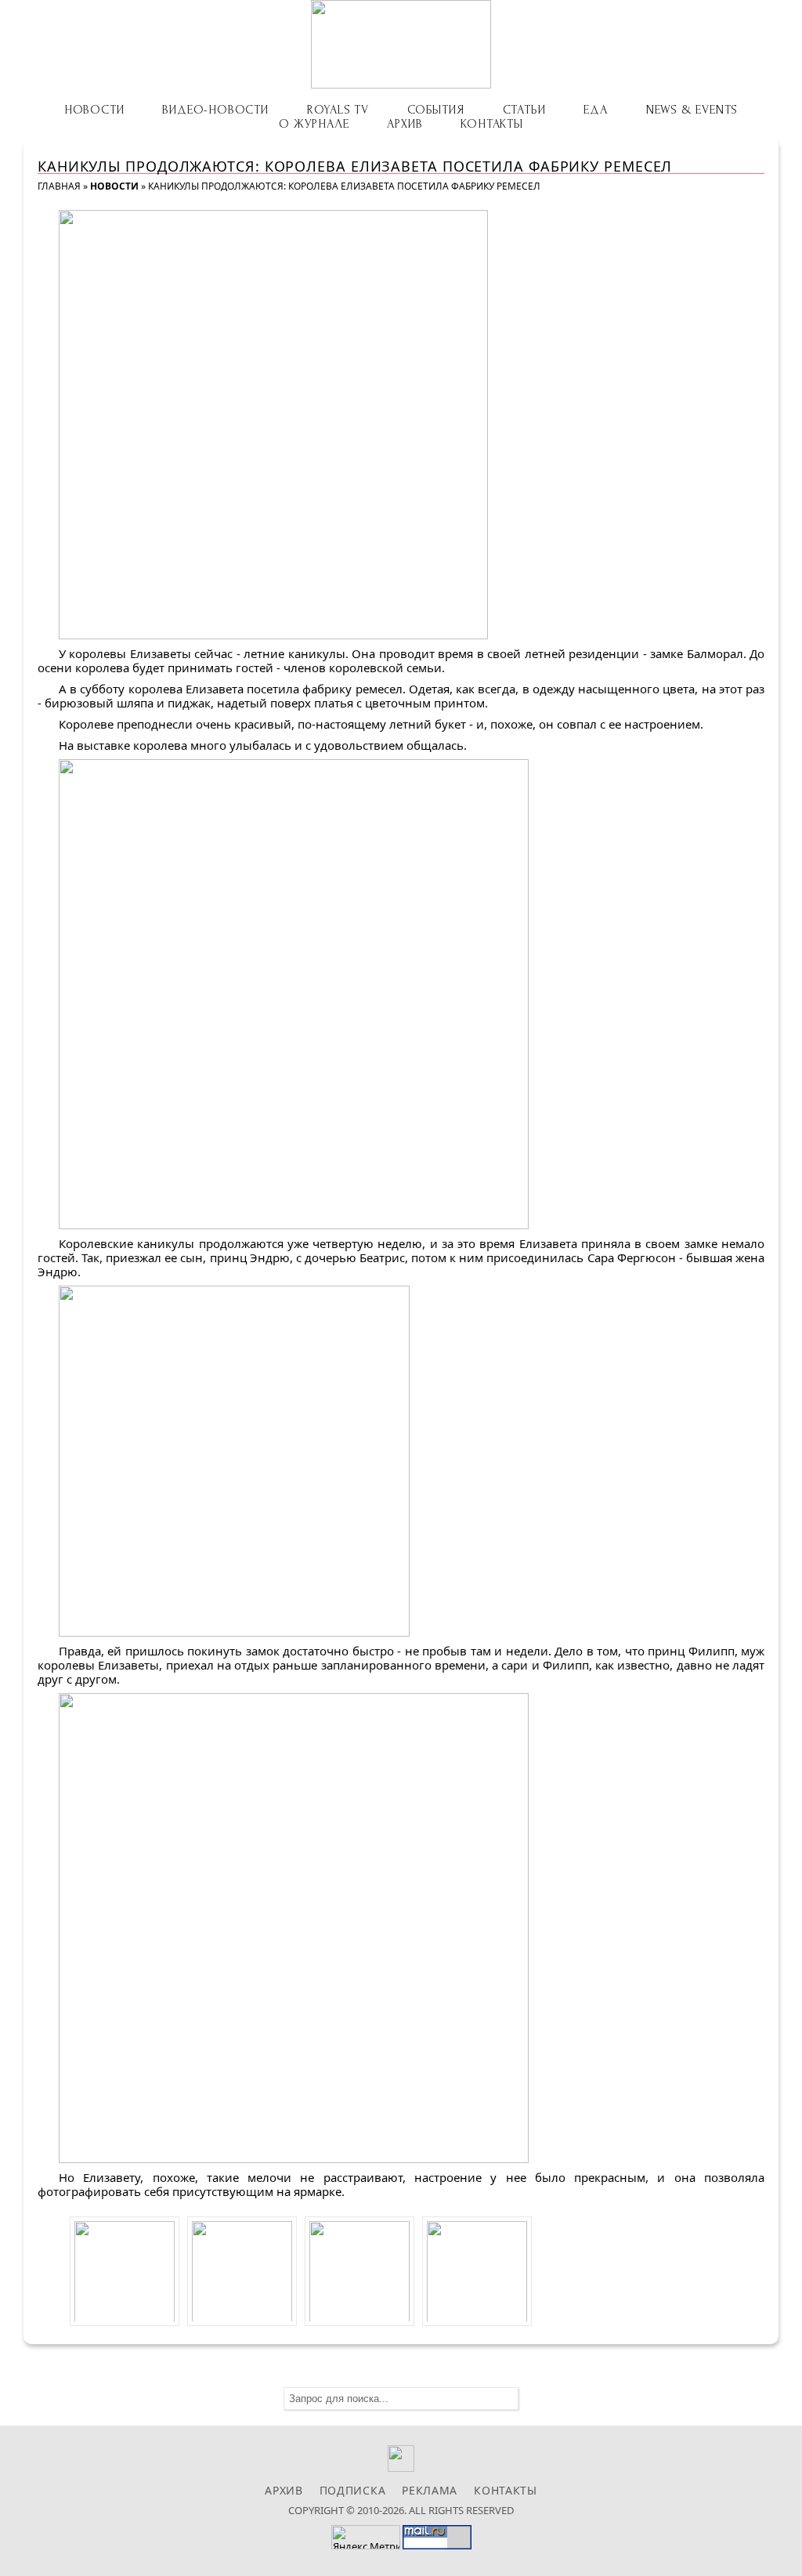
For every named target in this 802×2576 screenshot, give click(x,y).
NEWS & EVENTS (692, 110)
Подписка (353, 2490)
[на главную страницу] (401, 44)
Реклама (430, 2490)
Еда (595, 110)
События (436, 110)
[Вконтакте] (401, 2467)
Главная (59, 186)
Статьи (524, 110)
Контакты (491, 124)
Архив (405, 124)
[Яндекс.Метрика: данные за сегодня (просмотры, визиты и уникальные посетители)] (366, 2537)
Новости (94, 110)
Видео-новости (215, 110)
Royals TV (338, 110)
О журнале (314, 124)
